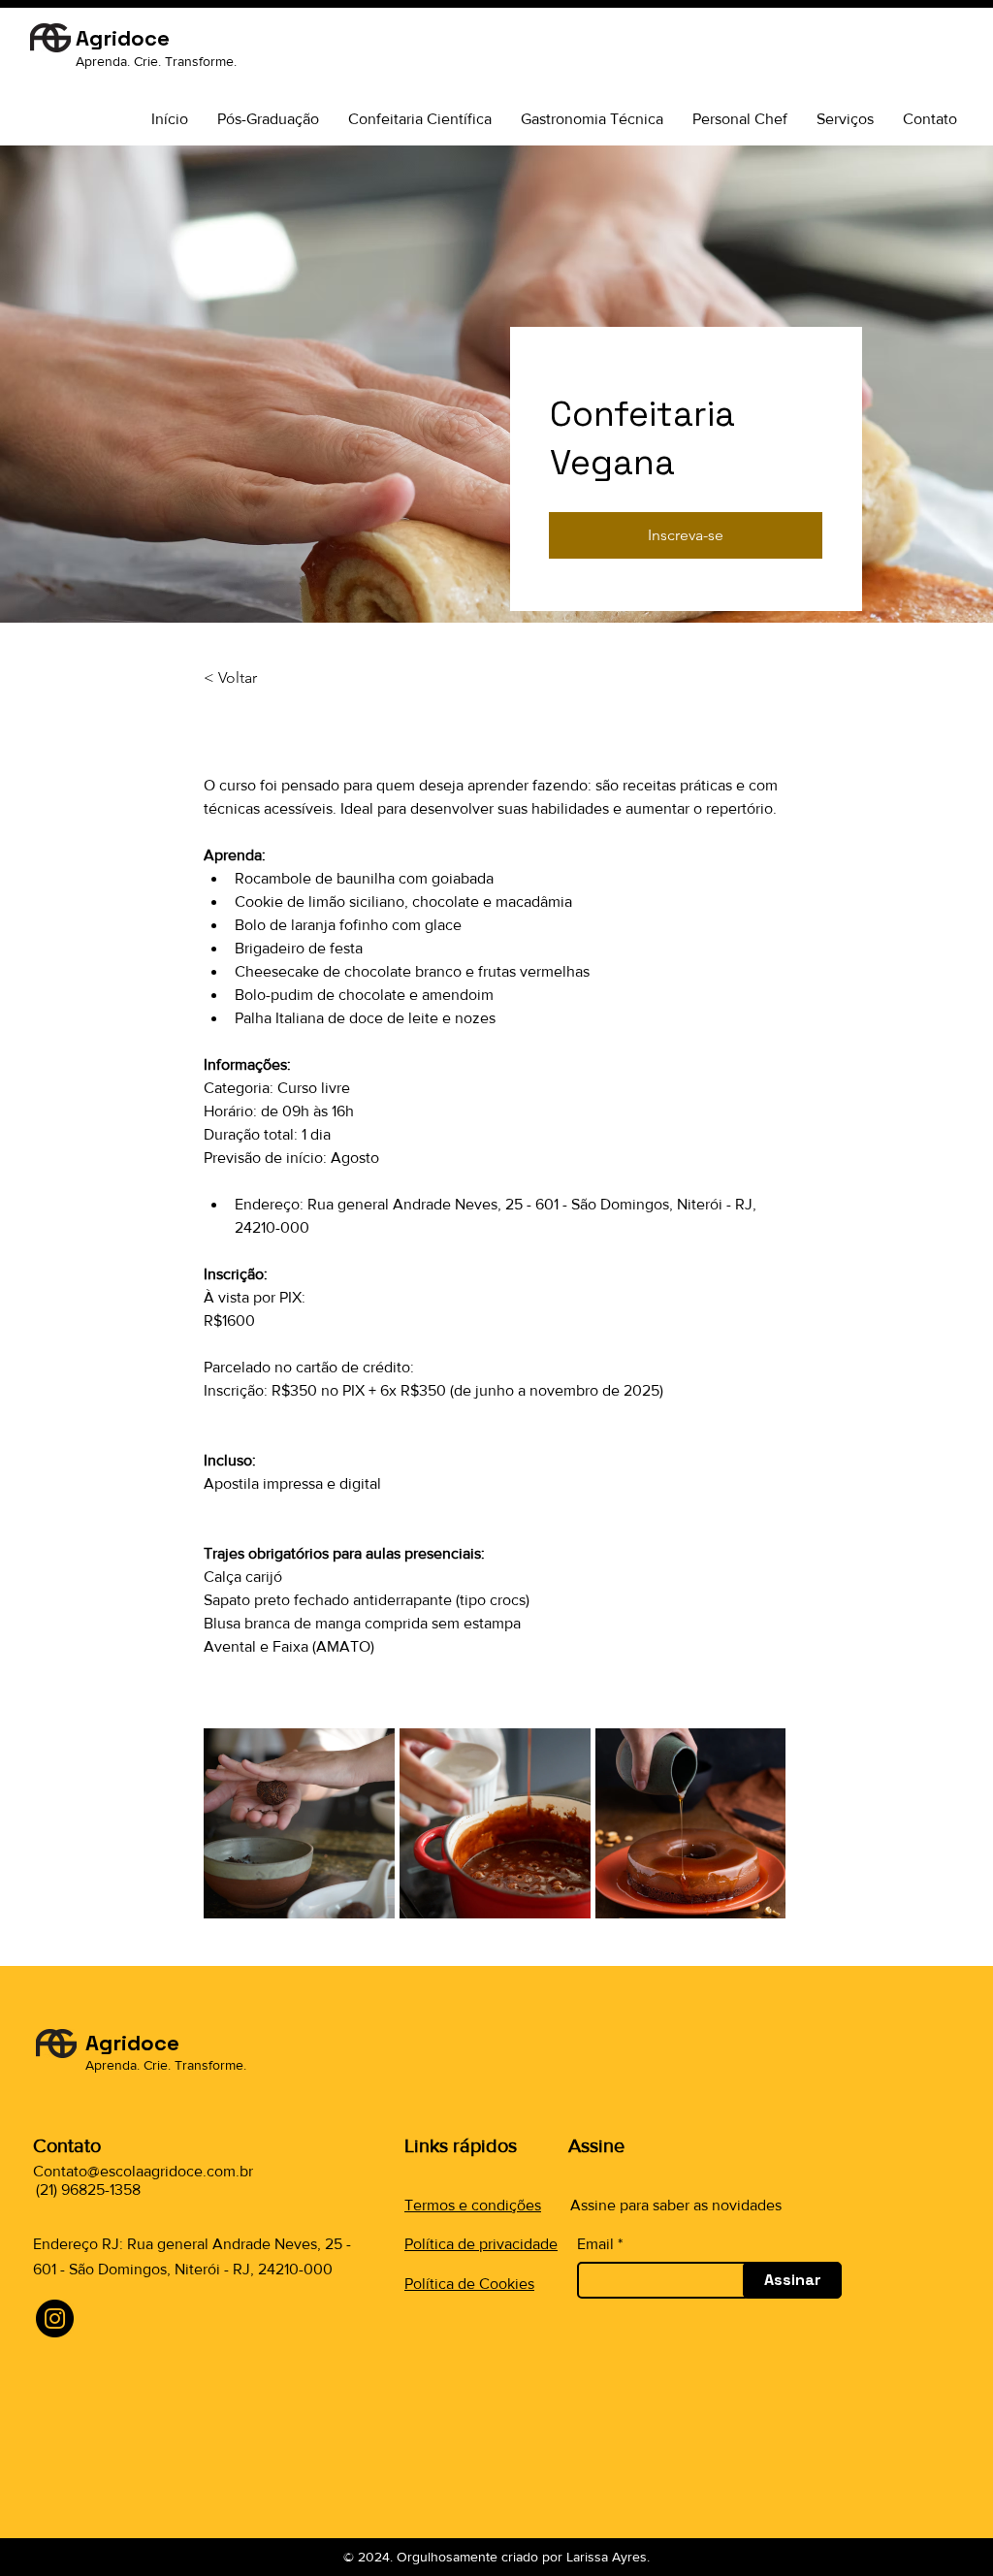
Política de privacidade (481, 2244)
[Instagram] (55, 2318)
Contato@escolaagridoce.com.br (143, 2171)
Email (595, 2244)
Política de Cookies (469, 2284)
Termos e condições (473, 2205)
